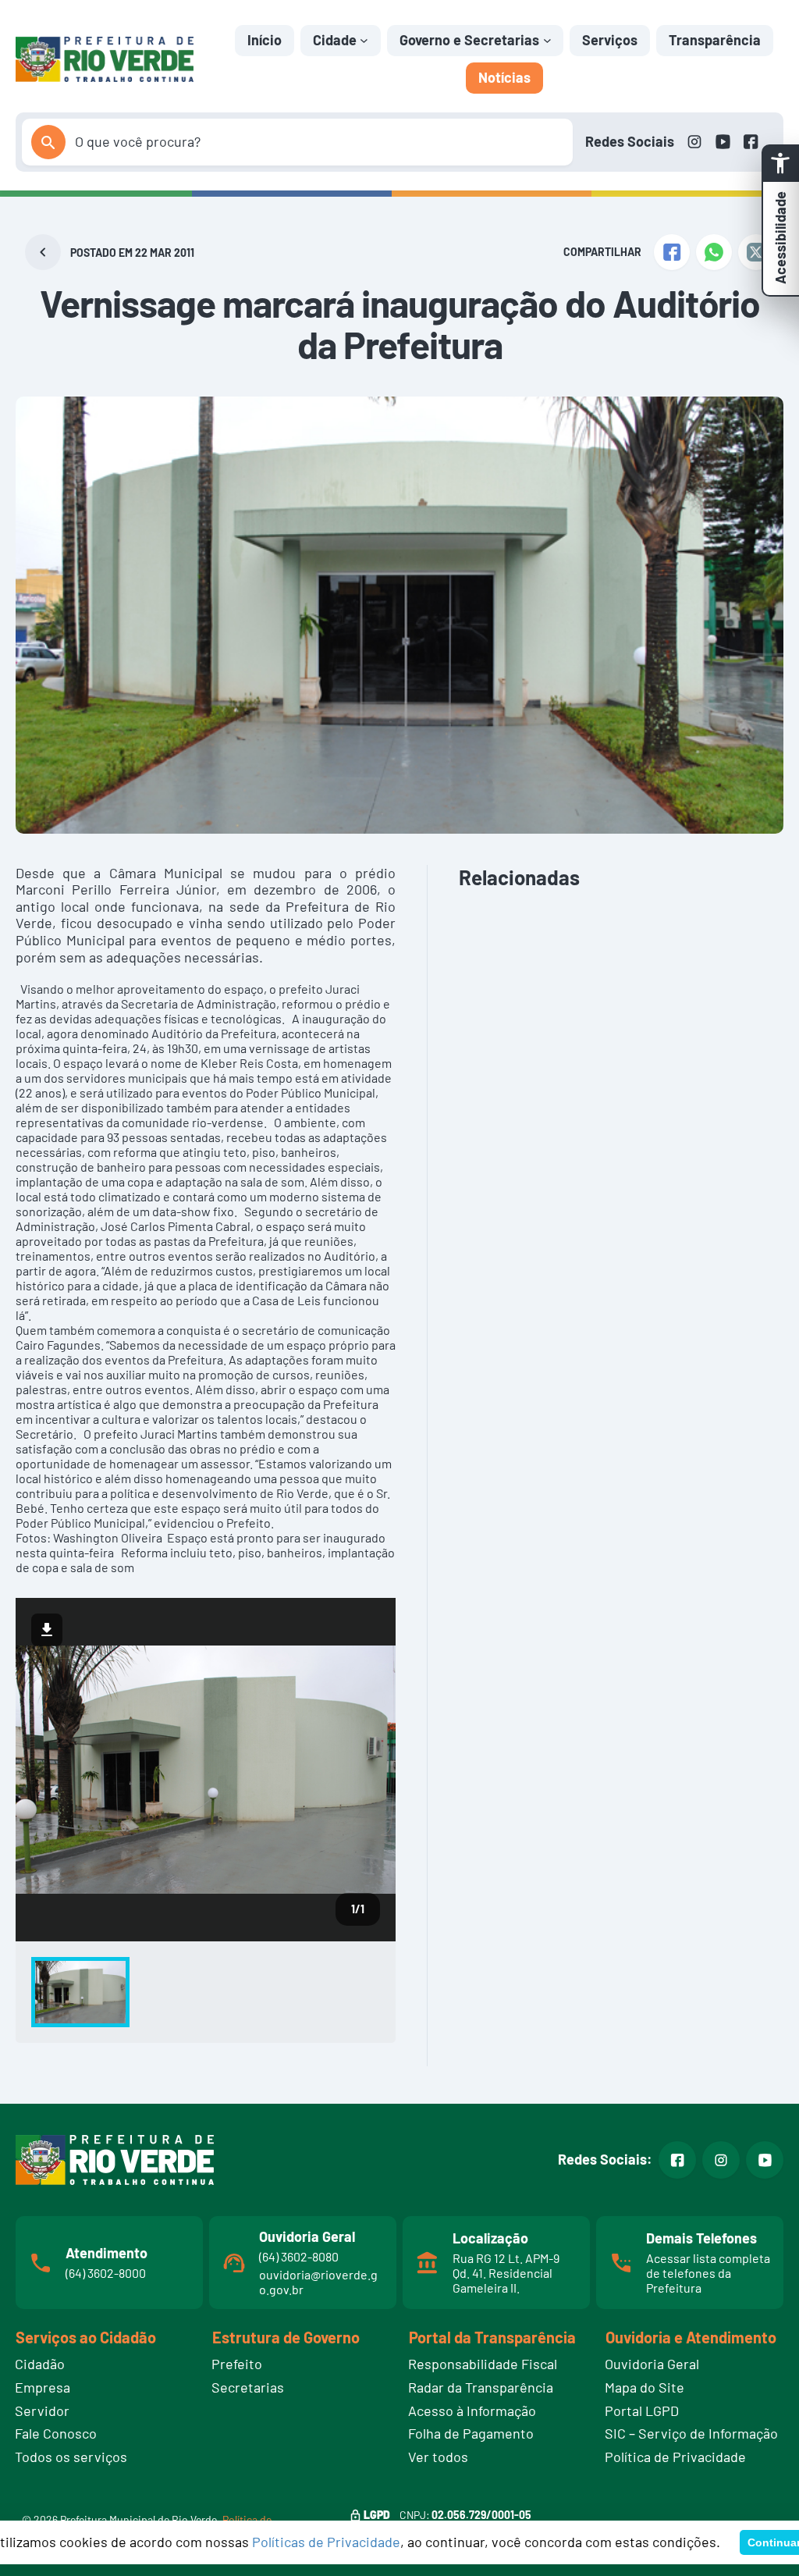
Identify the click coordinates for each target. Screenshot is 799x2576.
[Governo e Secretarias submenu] (547, 40)
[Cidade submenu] (364, 40)
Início (265, 40)
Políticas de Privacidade (326, 2542)
